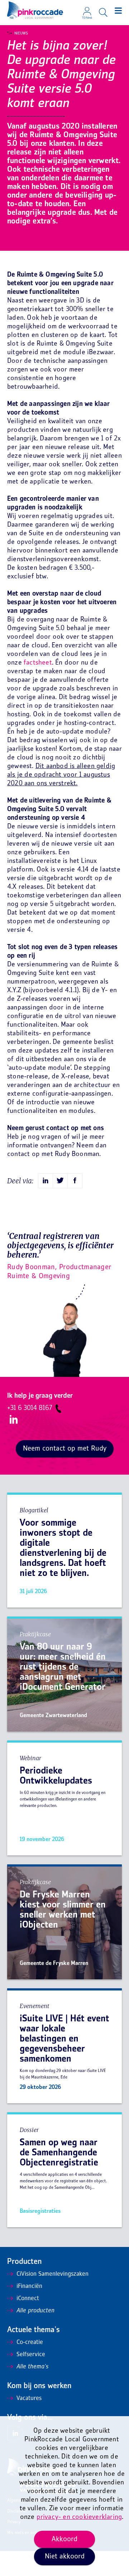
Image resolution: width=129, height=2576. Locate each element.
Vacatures (29, 2399)
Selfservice (31, 2355)
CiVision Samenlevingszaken (52, 2274)
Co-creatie (30, 2343)
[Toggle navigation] (118, 11)
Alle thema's (32, 2367)
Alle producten (35, 2311)
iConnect (28, 2299)
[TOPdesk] (87, 9)
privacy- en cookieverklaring (79, 2517)
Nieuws (21, 33)
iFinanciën (29, 2286)
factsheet (38, 663)
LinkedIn (14, 1419)
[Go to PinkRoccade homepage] (35, 10)
